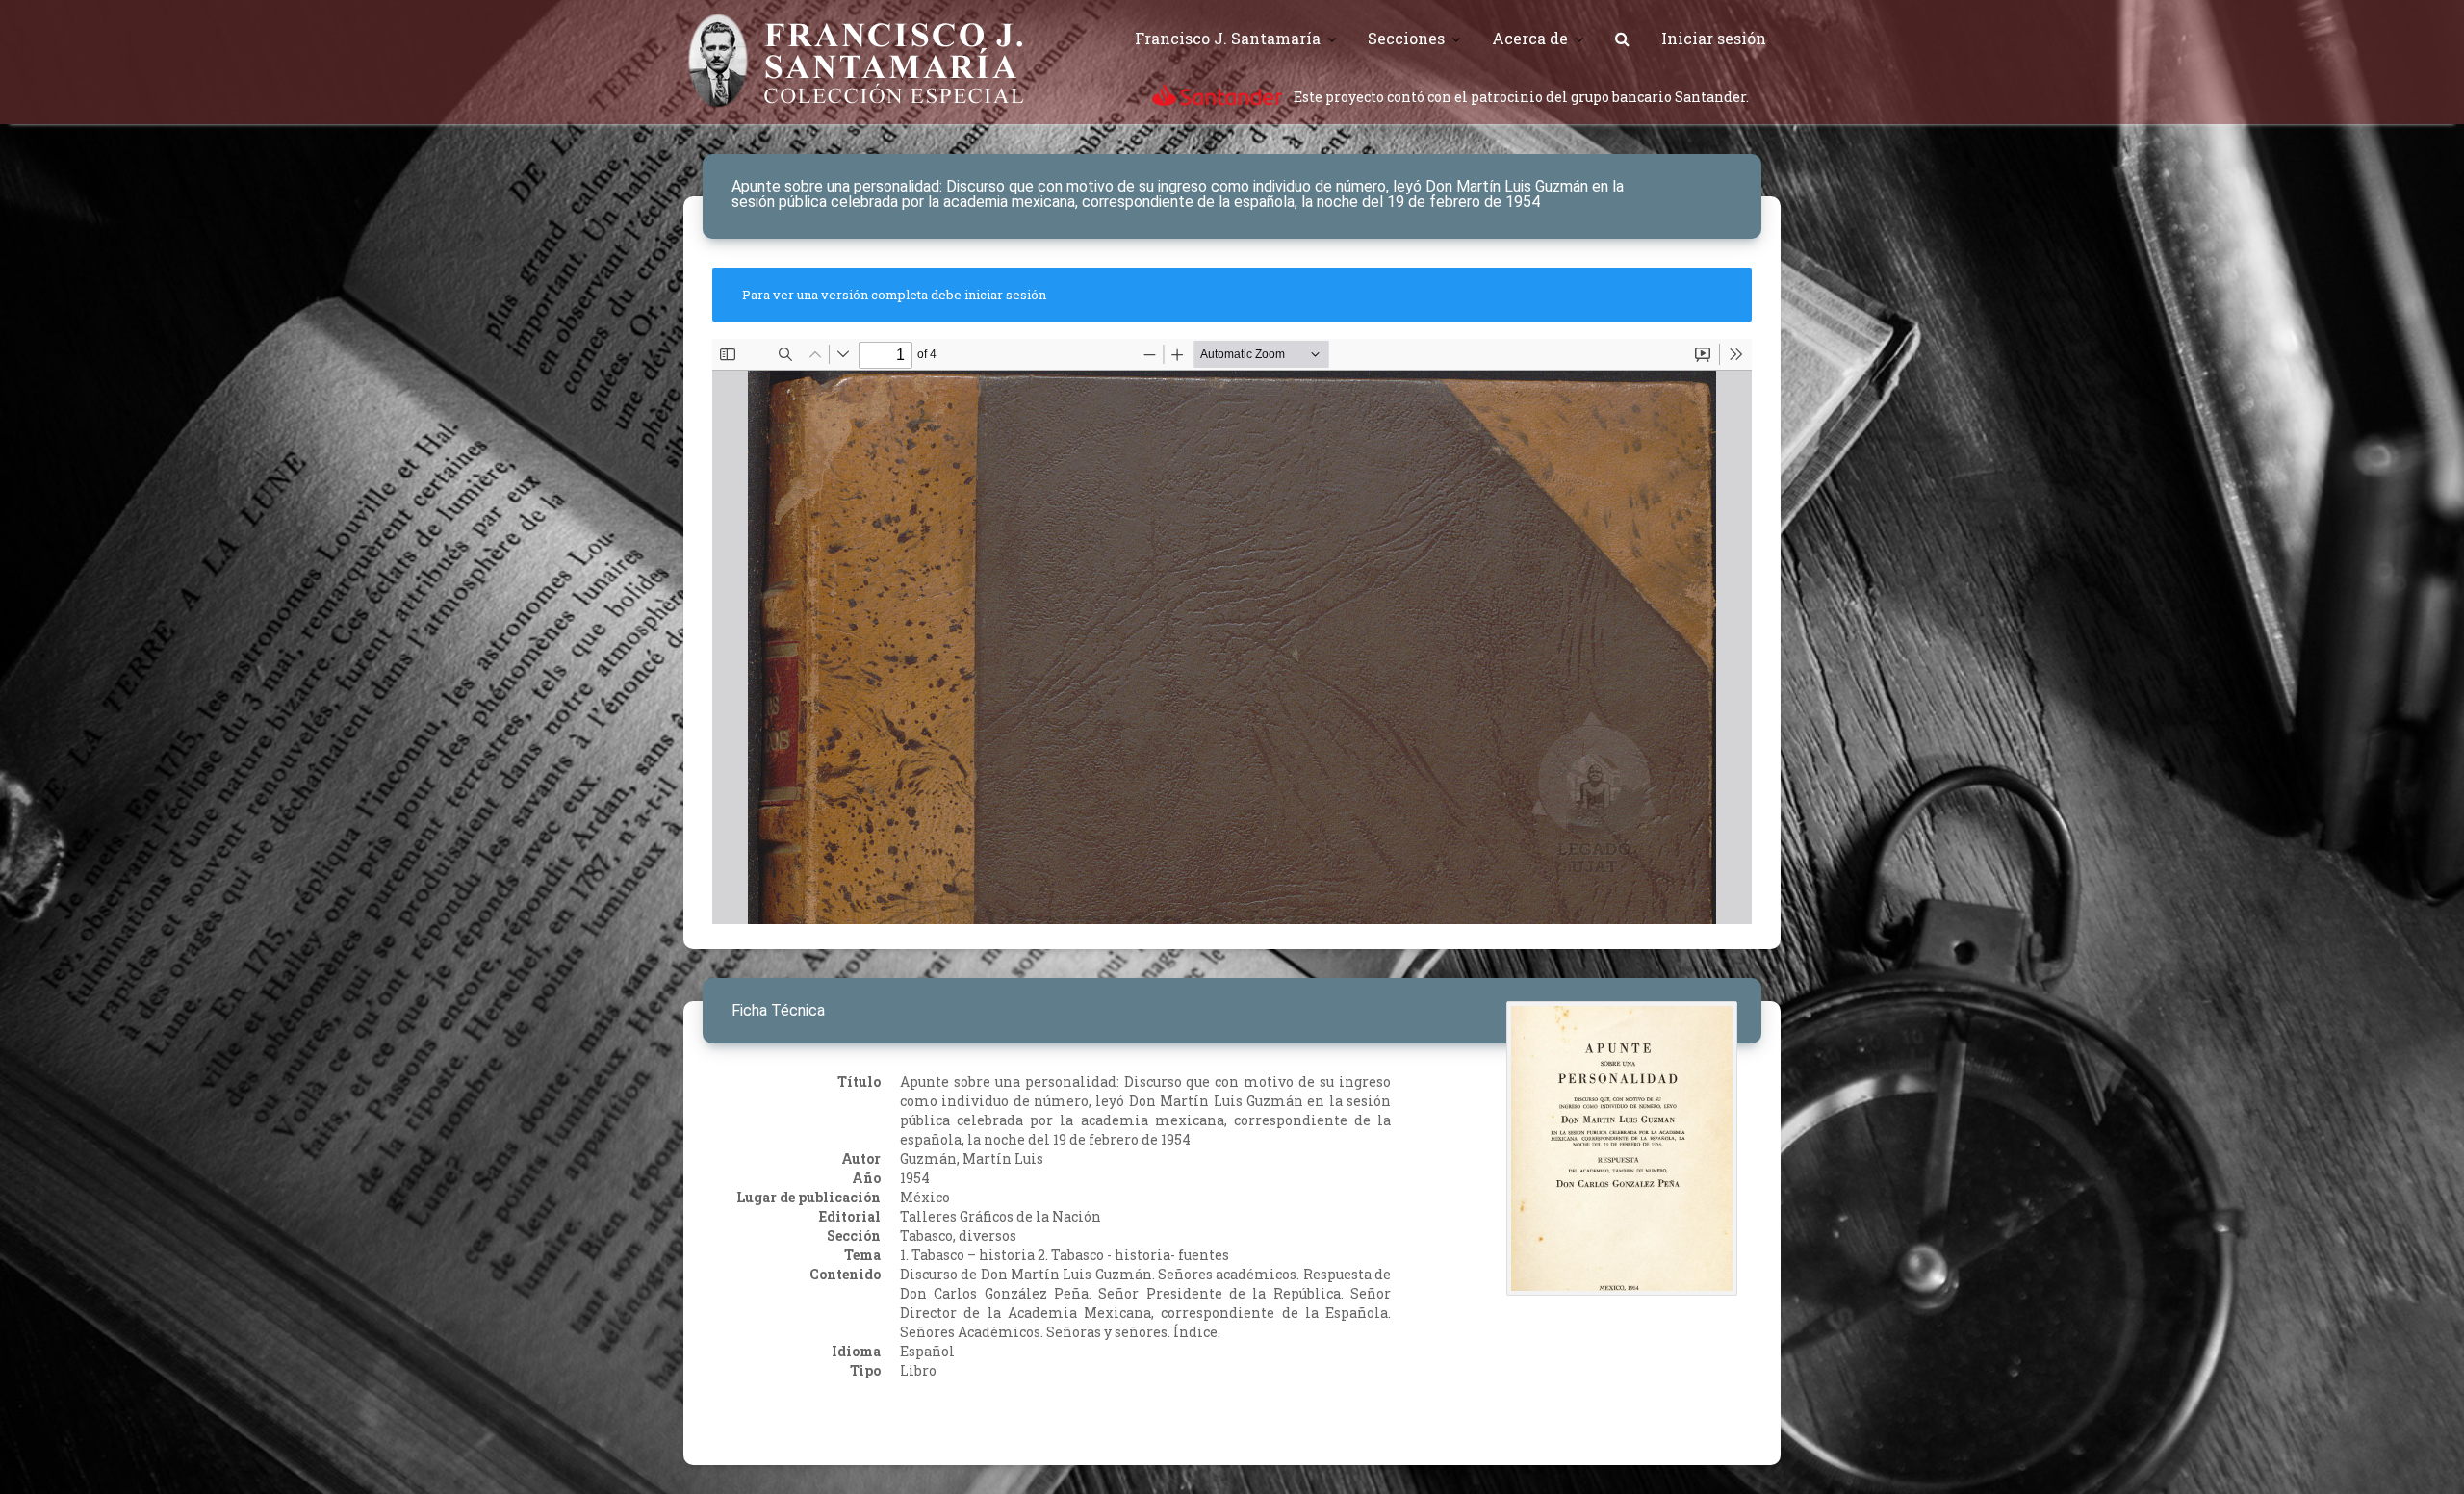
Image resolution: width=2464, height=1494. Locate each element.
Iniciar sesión (1714, 38)
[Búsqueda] (1622, 39)
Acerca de (1530, 38)
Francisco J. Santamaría (1228, 38)
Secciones (1406, 38)
